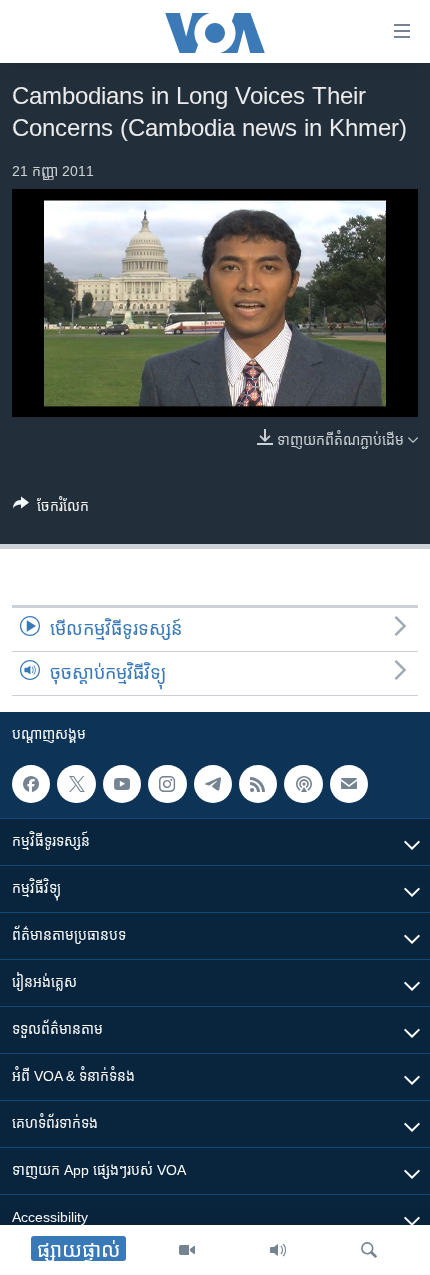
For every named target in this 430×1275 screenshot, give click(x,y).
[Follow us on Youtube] (122, 784)
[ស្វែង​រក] (369, 1250)
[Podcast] (303, 784)
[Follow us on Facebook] (31, 784)
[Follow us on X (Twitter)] (76, 784)
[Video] (187, 1250)
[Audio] (278, 1250)
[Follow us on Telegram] (213, 784)
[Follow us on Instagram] (167, 784)
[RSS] (258, 784)
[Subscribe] (349, 784)
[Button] (51, 509)
